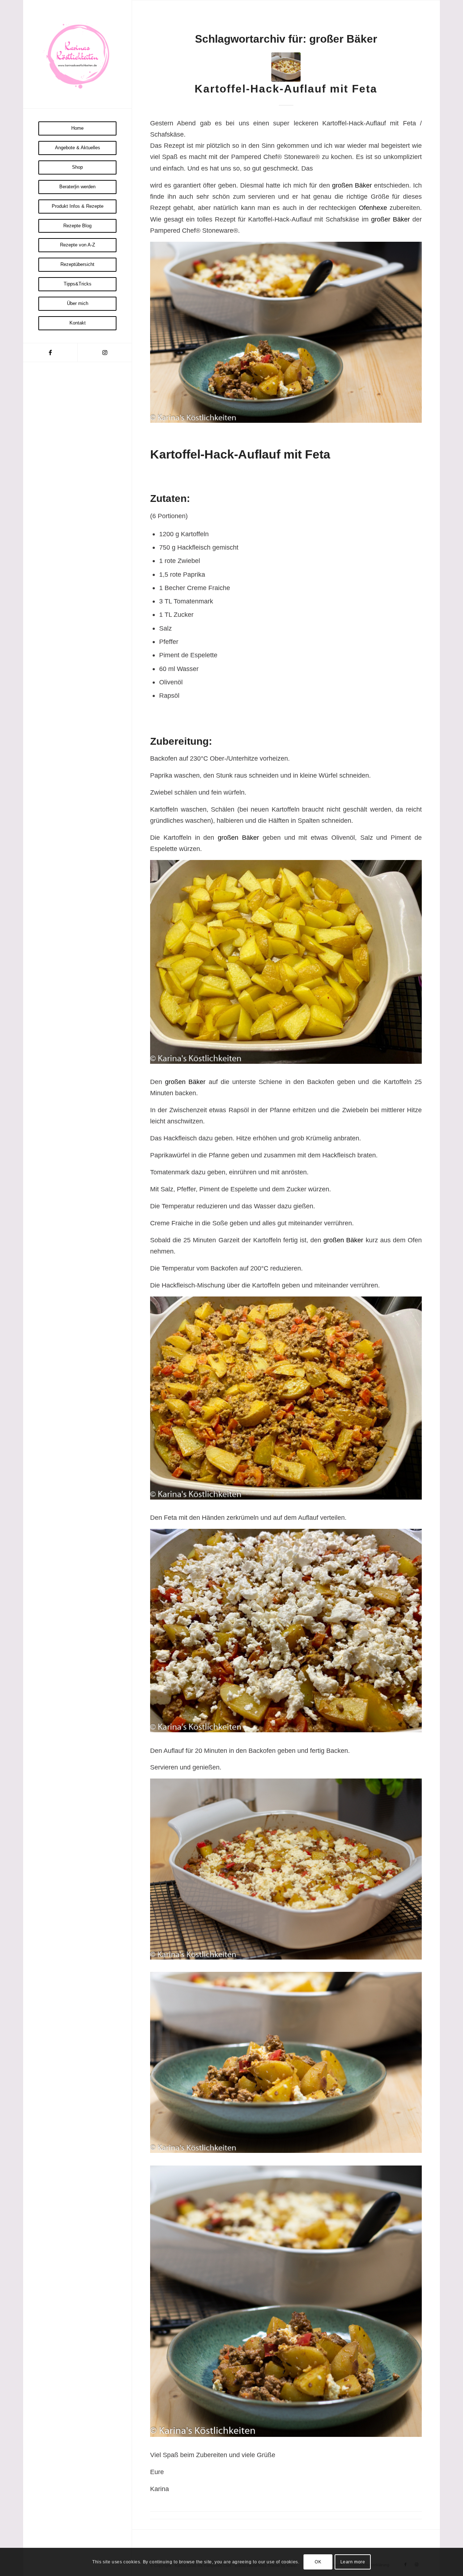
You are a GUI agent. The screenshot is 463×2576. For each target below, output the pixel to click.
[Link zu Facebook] (50, 352)
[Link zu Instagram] (105, 352)
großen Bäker (352, 185)
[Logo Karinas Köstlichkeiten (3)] (77, 54)
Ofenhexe (373, 208)
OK (318, 2562)
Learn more (353, 2562)
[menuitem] (77, 128)
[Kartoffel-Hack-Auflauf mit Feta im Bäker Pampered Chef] (286, 67)
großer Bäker (390, 219)
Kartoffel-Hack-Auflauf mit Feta (286, 89)
